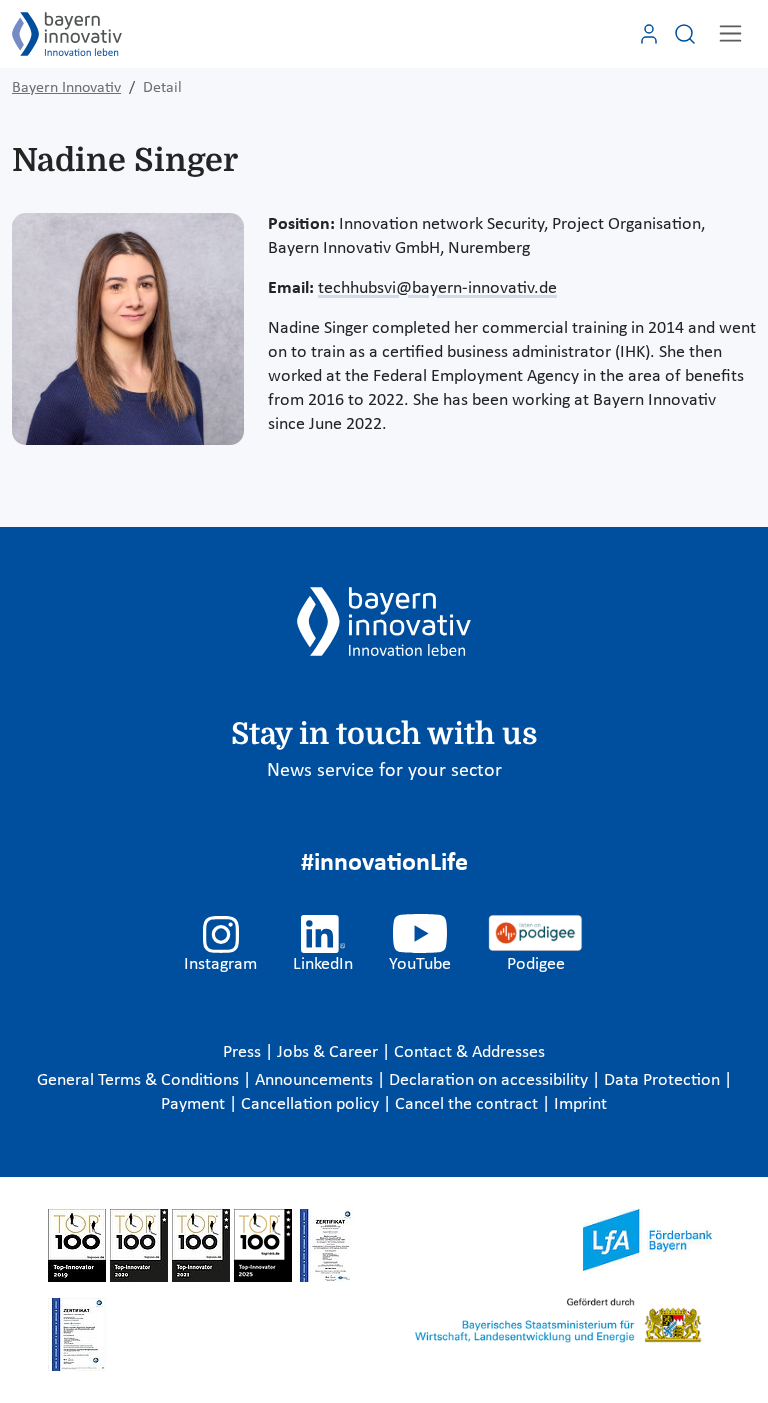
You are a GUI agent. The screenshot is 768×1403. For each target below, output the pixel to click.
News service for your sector (384, 771)
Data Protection (664, 1080)
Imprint (580, 1104)
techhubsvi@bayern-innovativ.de (437, 288)
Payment (195, 1104)
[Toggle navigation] (730, 33)
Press (244, 1052)
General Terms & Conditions (140, 1080)
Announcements (316, 1080)
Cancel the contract (468, 1104)
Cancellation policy (312, 1104)
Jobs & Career (329, 1052)
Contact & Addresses (469, 1052)
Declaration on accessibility (490, 1080)
